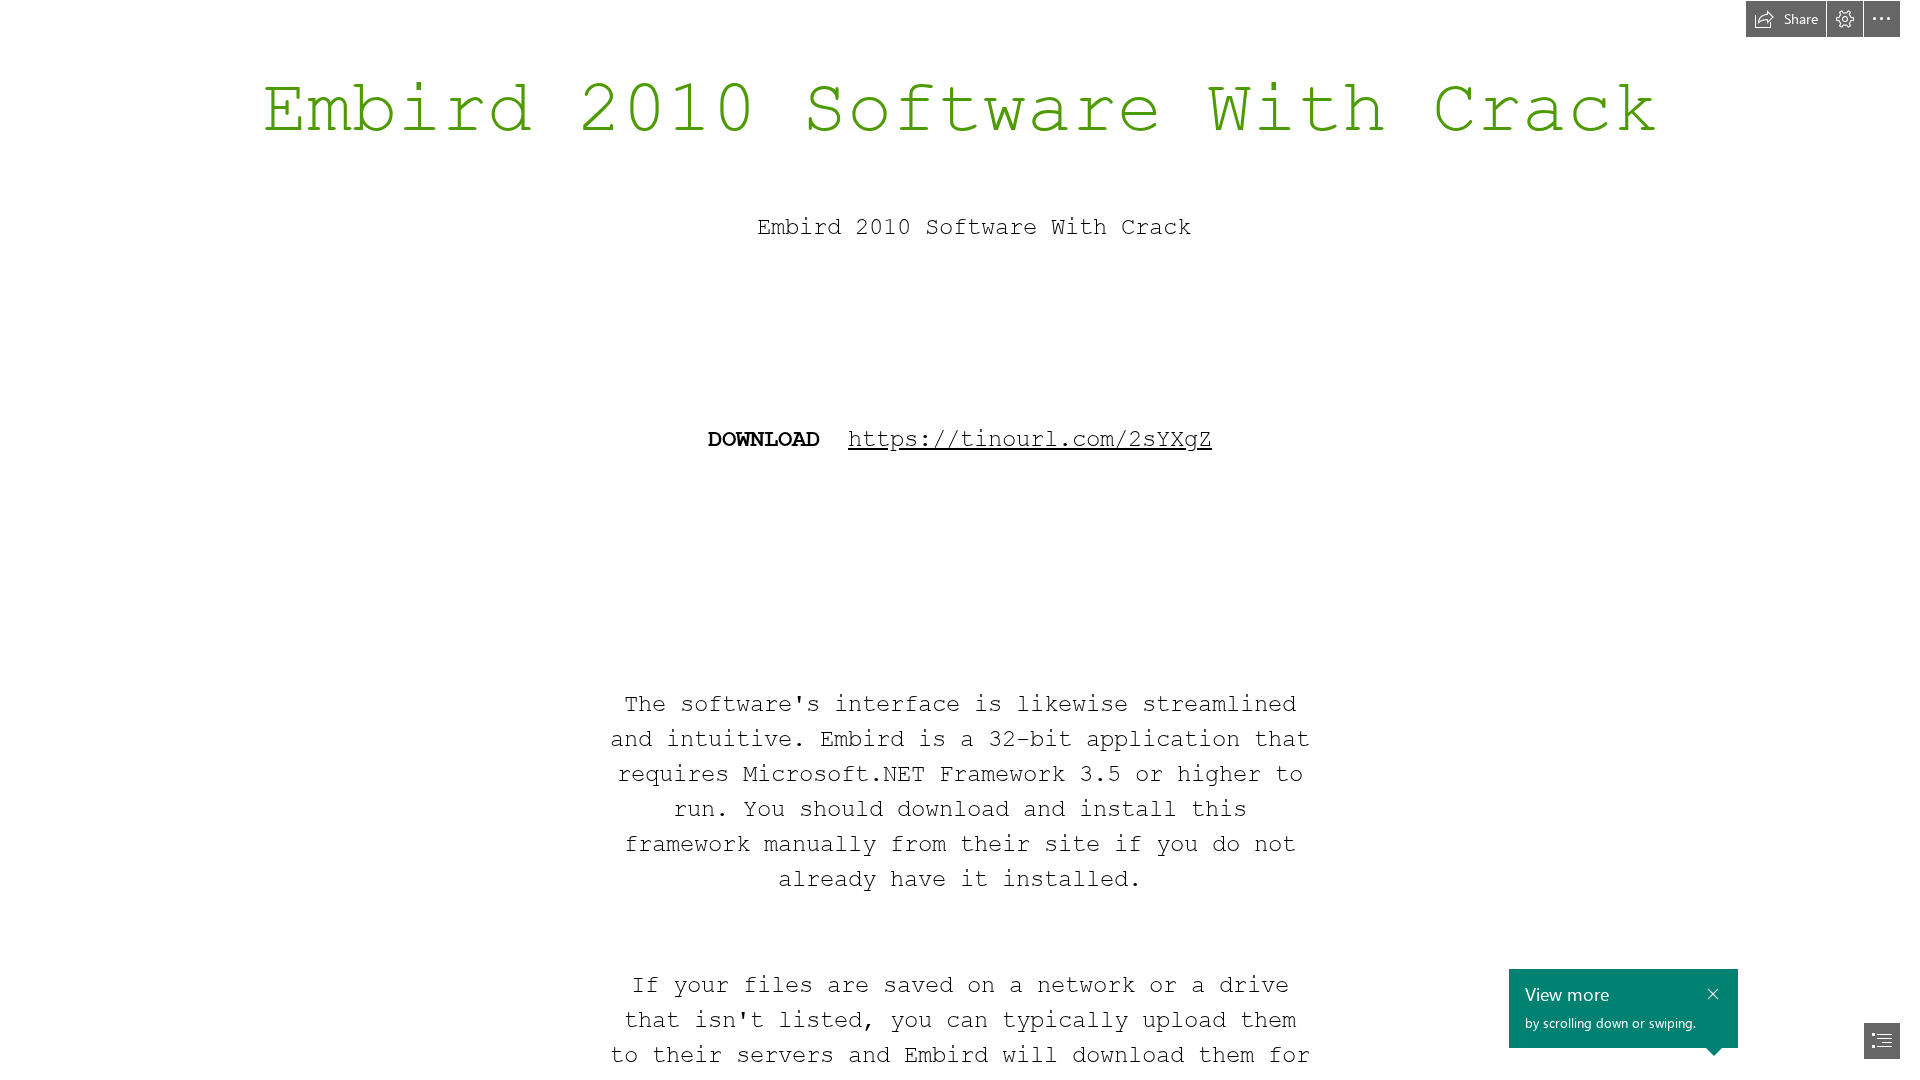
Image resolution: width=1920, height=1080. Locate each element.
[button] (1786, 19)
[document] (960, 540)
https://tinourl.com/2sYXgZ (1030, 439)
